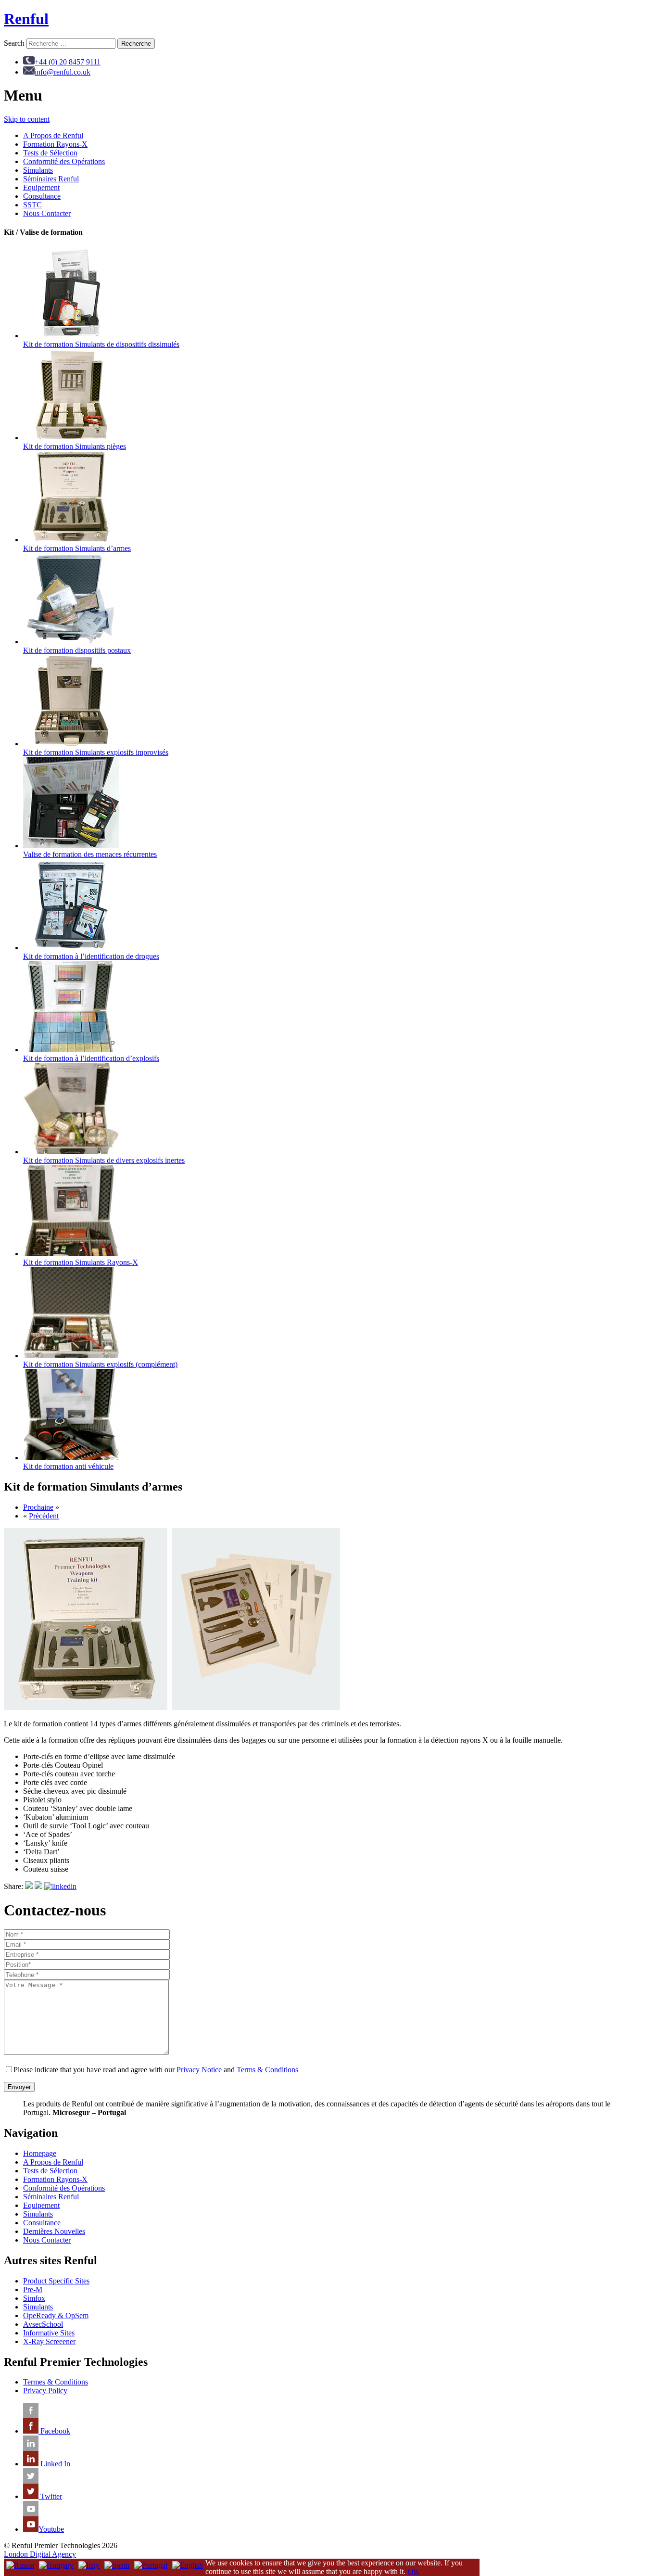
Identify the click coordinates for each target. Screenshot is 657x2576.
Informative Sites (49, 2333)
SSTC (32, 205)
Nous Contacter (47, 213)
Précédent (44, 1516)
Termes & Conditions (56, 2382)
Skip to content (27, 119)
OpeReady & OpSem (56, 2315)
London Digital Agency (40, 2554)
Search (14, 43)
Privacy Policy (45, 2391)
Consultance (42, 196)
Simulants (38, 170)
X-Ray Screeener (49, 2341)
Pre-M (33, 2289)
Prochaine (38, 1507)
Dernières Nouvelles (54, 2231)
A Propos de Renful (53, 135)
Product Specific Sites (56, 2281)
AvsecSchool (43, 2324)
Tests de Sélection (50, 153)
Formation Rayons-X (55, 144)
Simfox (34, 2298)
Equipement (41, 187)
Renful (26, 19)
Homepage (40, 2153)
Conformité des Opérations (64, 161)
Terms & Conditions (267, 2070)
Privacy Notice (199, 2070)
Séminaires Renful (51, 179)
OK (414, 2571)
